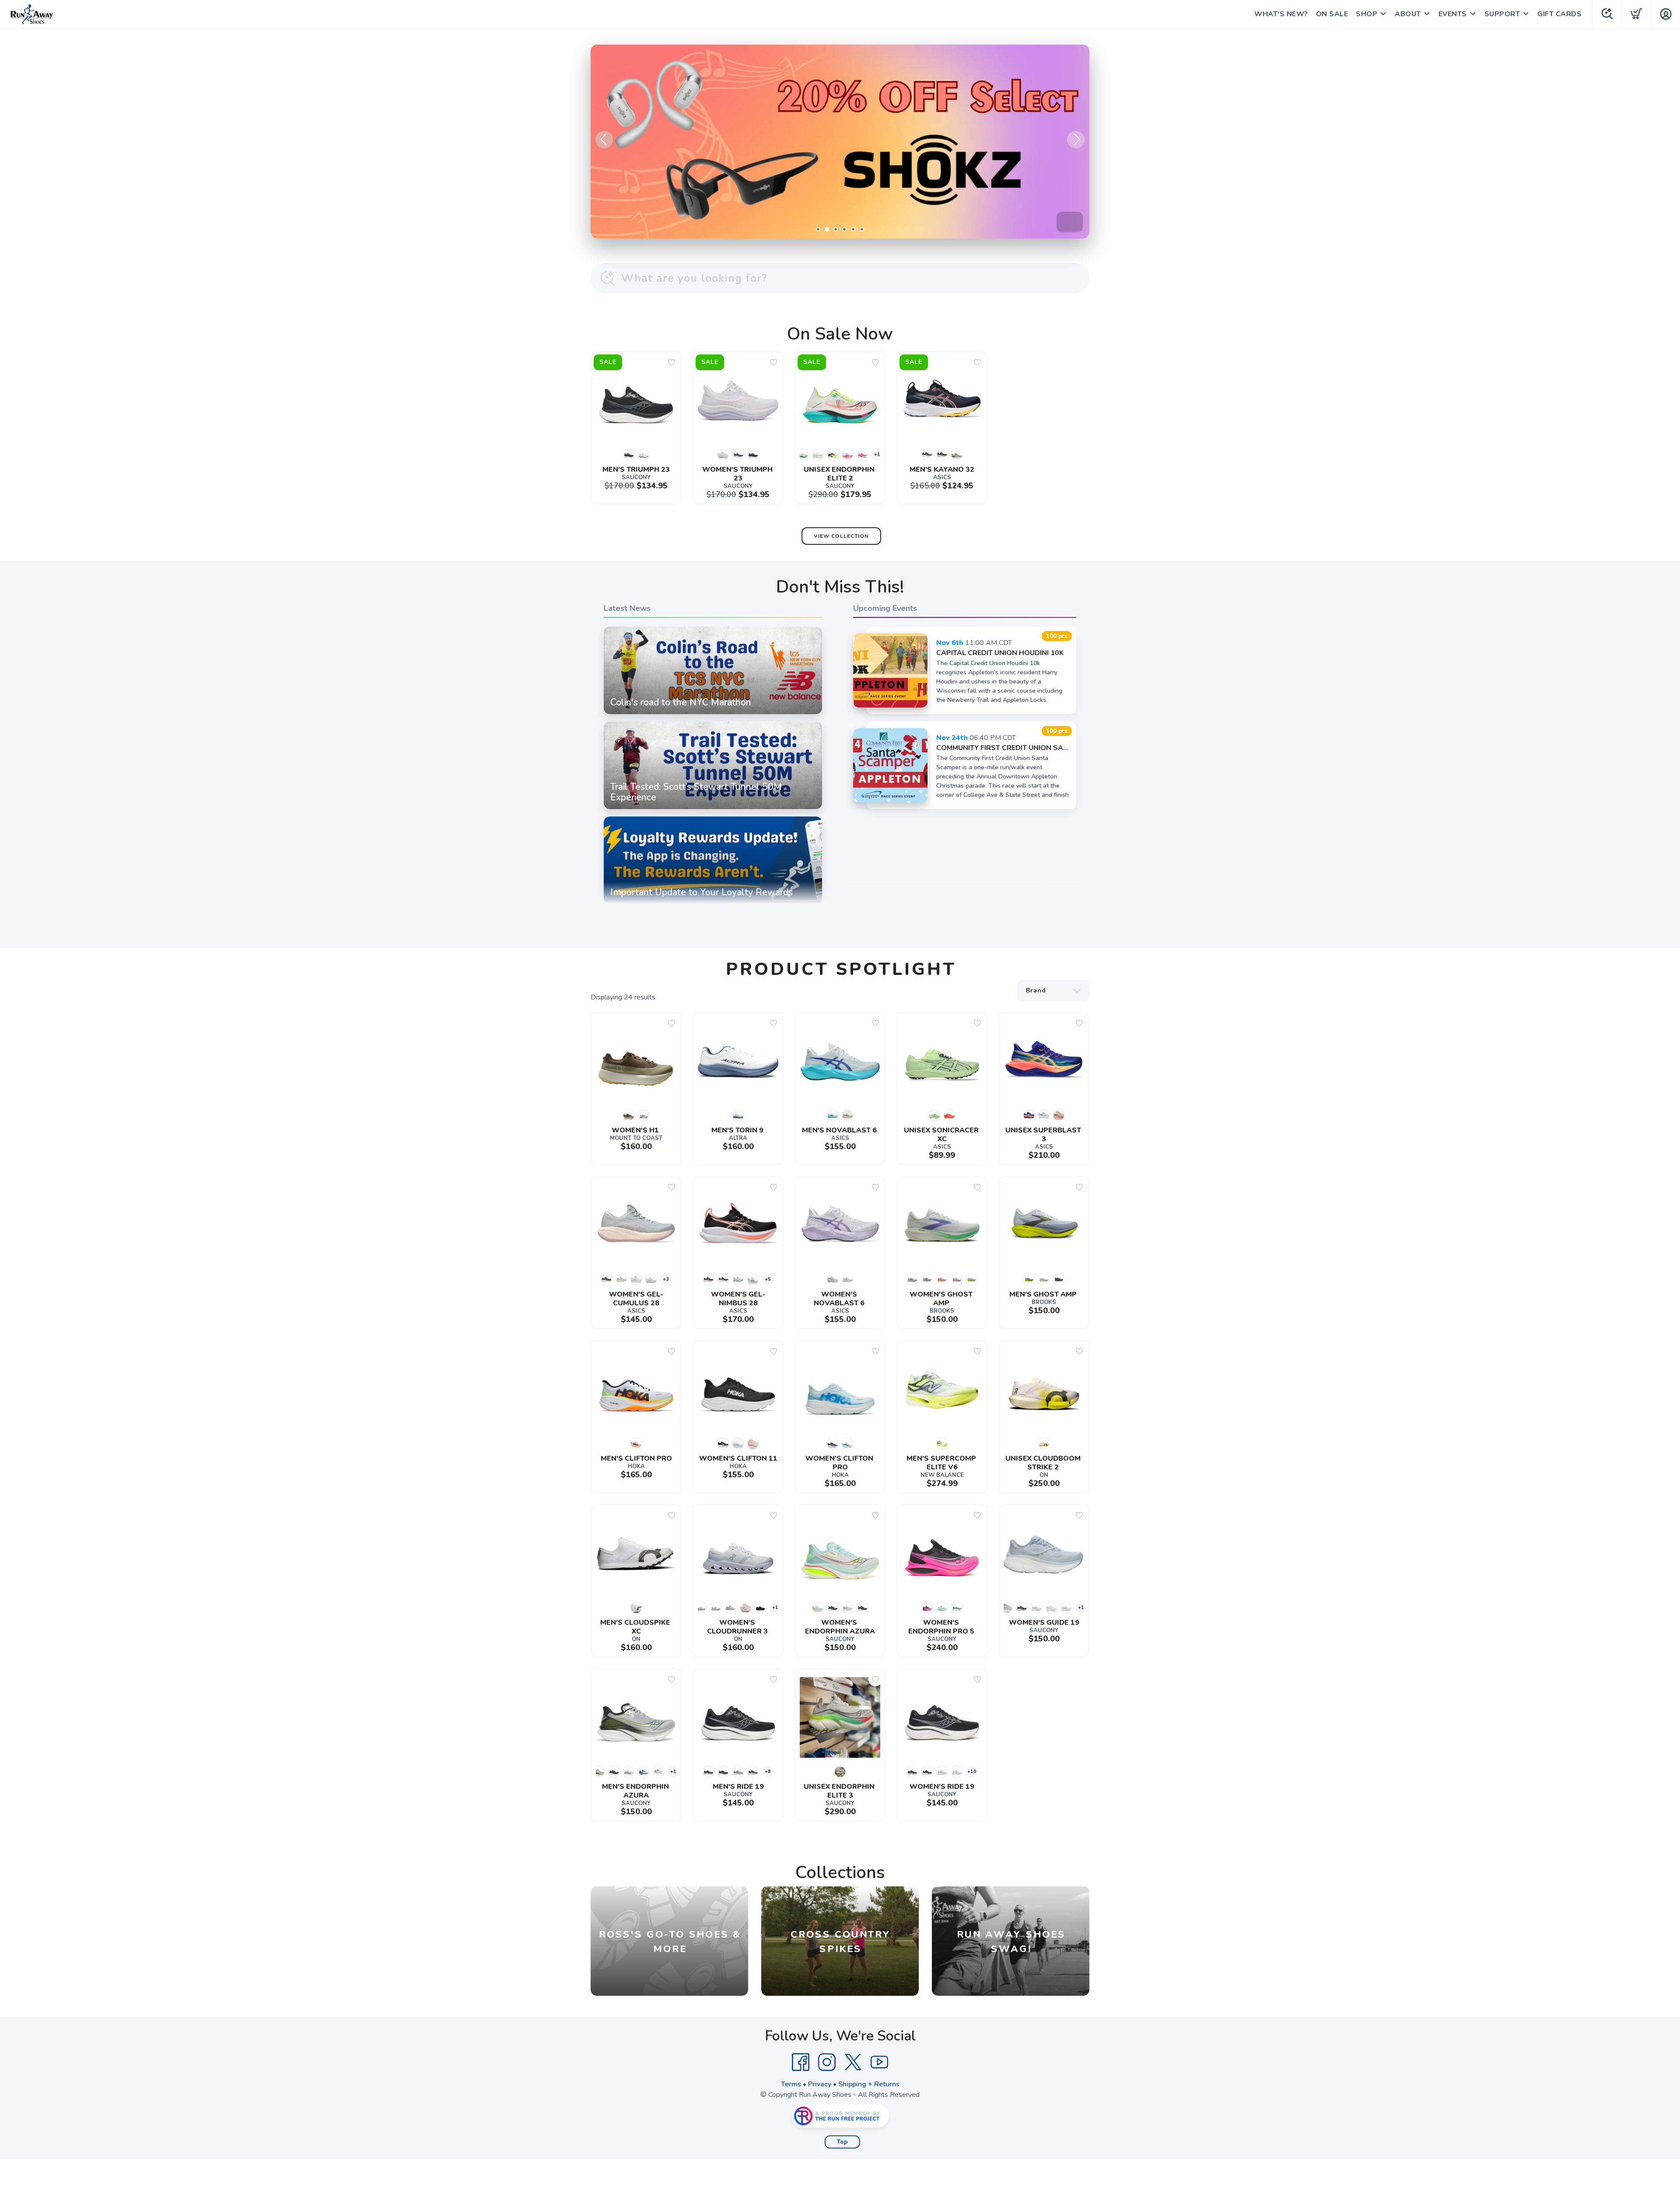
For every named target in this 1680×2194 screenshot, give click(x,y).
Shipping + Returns (869, 2084)
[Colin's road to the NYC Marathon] (713, 714)
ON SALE (1332, 14)
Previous (604, 140)
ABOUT (1408, 14)
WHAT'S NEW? (1281, 14)
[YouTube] (879, 2062)
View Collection (841, 536)
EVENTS (1453, 14)
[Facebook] (801, 2062)
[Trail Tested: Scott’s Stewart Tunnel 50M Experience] (713, 809)
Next (1076, 140)
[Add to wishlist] (672, 362)
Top (842, 2142)
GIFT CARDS (1559, 14)
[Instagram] (827, 2062)
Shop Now (1046, 222)
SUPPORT (1502, 14)
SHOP (1367, 14)
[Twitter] (853, 2062)
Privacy (820, 2084)
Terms (791, 2084)
